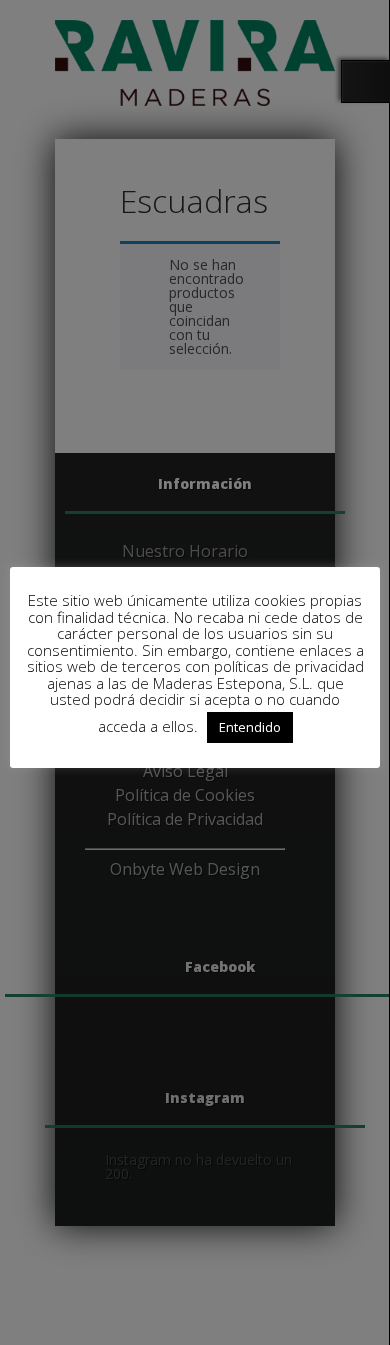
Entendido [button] (250, 727)
